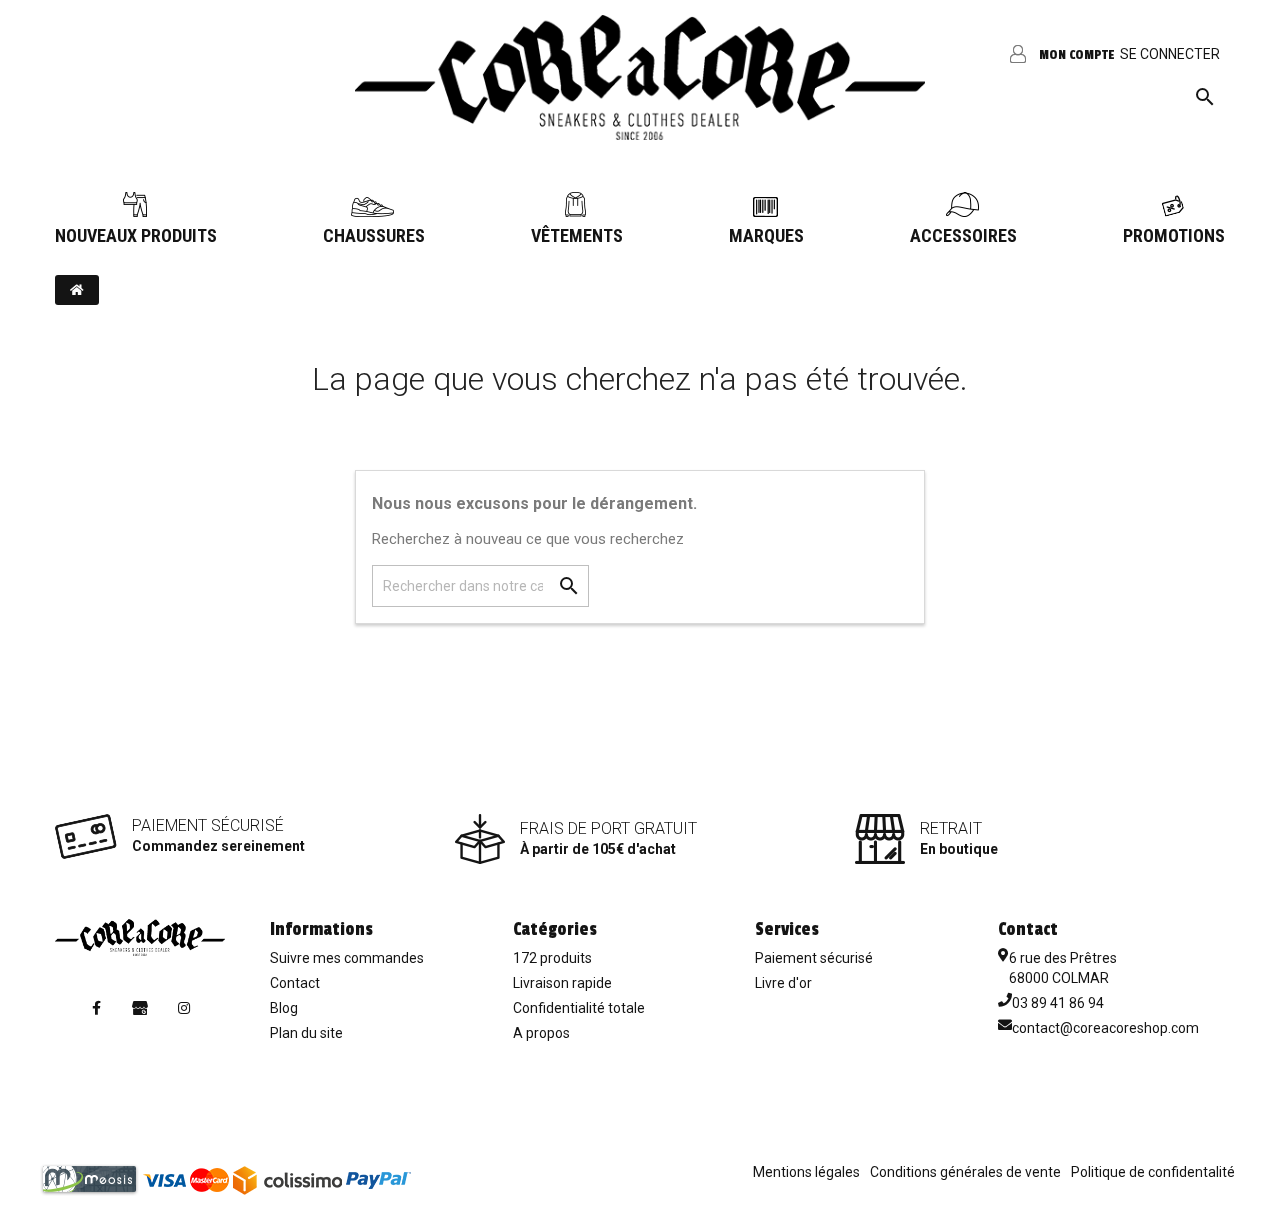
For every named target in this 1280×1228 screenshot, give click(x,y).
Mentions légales (806, 1172)
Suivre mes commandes (347, 958)
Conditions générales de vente (965, 1172)
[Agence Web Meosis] (89, 1178)
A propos (541, 1033)
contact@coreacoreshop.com (1105, 1028)
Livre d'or (783, 983)
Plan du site (306, 1033)
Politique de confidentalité (1153, 1172)
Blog (284, 1008)
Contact (295, 983)
